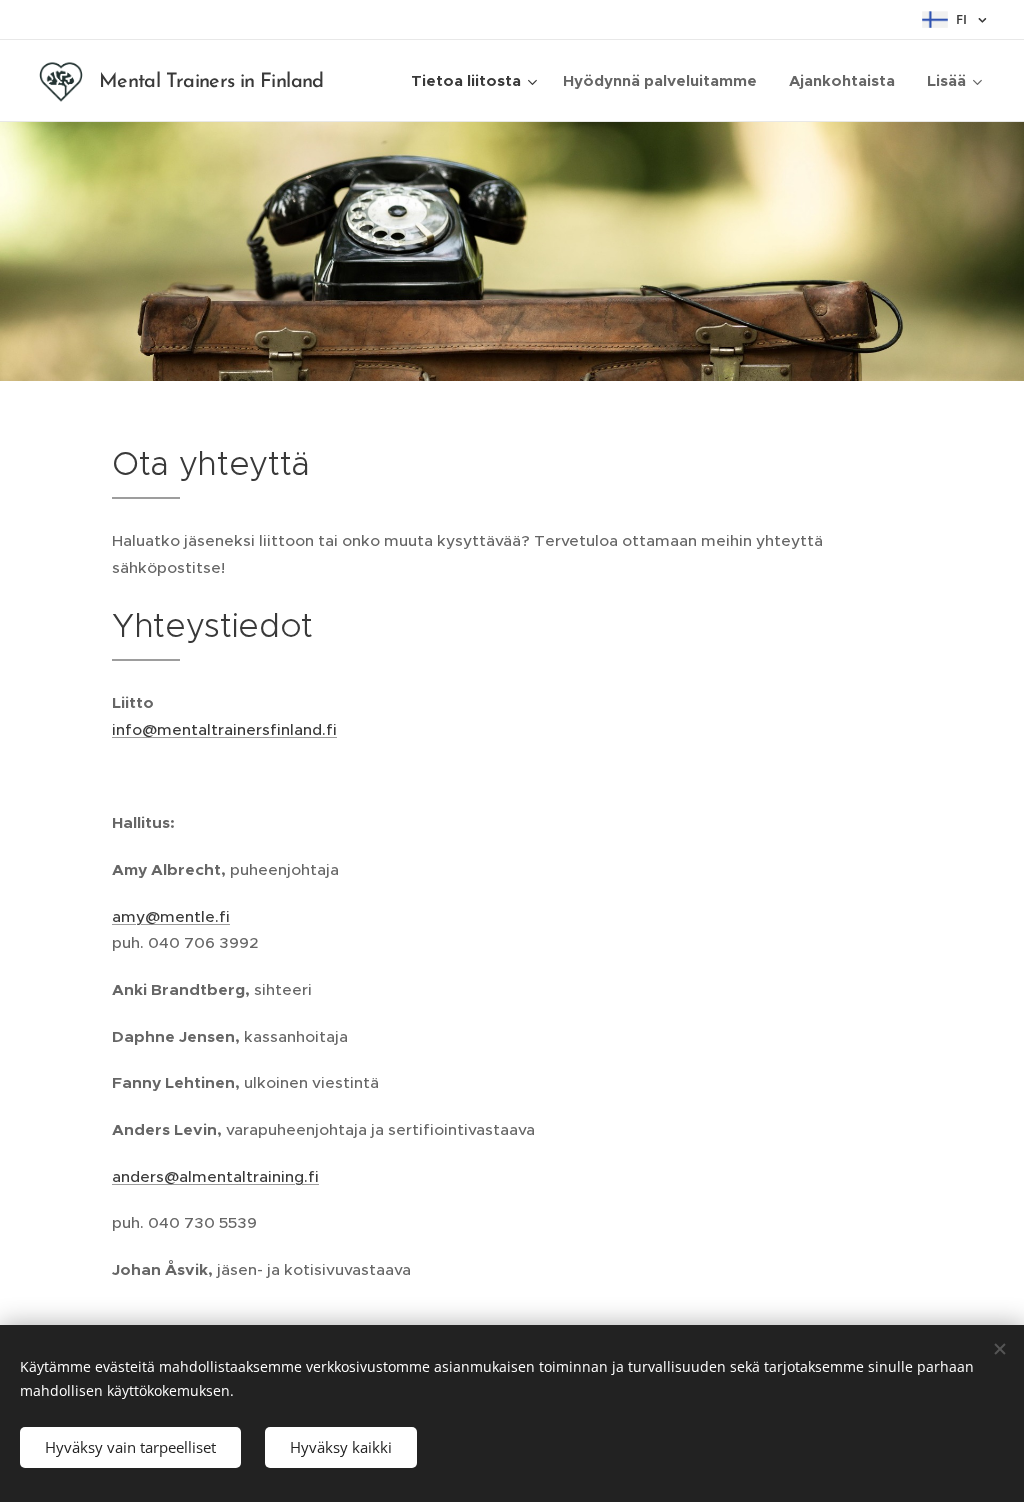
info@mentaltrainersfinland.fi (224, 729)
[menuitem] (476, 81)
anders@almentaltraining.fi (215, 1176)
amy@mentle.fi (171, 916)
